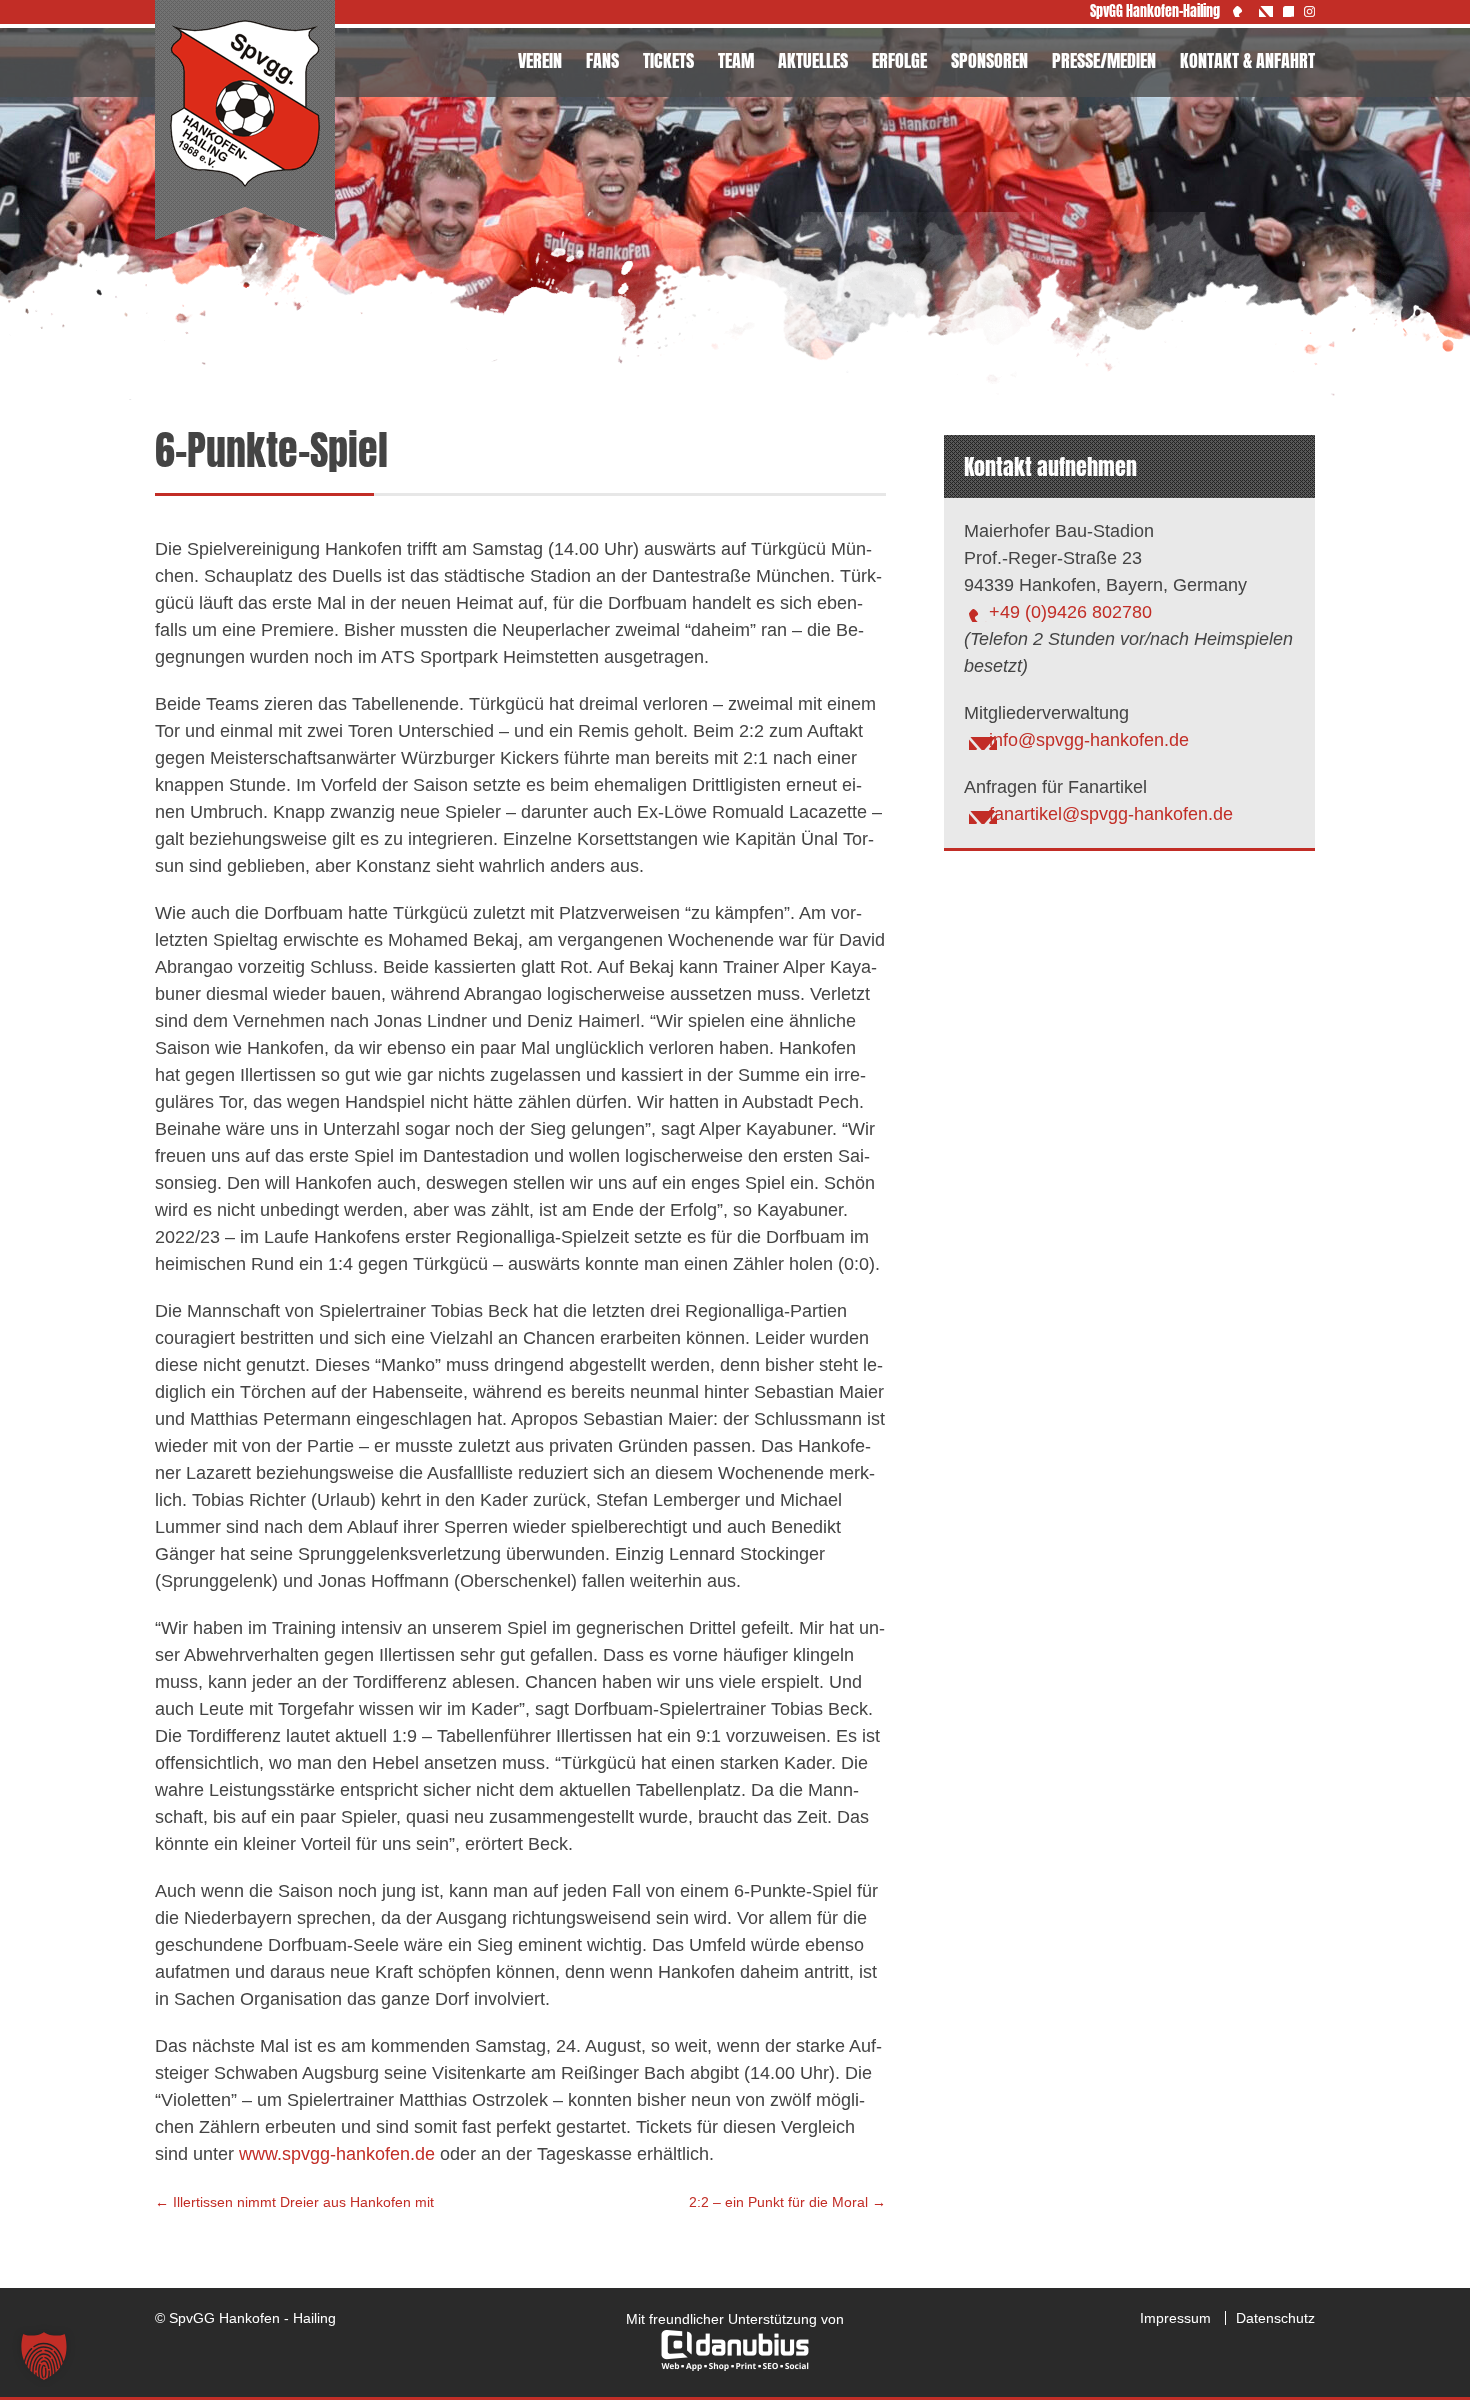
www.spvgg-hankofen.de (337, 2154)
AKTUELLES (813, 60)
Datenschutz (1275, 2318)
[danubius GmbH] (735, 2366)
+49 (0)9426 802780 (1070, 612)
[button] (44, 2356)
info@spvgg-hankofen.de (1089, 740)
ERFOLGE (899, 60)
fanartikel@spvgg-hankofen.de (1111, 814)
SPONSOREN (989, 60)
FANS (602, 60)
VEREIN (540, 60)
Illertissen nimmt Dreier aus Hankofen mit (294, 2202)
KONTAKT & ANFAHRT (1247, 60)
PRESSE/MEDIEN (1104, 60)
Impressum (1175, 2318)
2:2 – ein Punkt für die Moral (787, 2202)
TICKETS (668, 60)
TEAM (736, 60)
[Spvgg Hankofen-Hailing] (245, 121)
